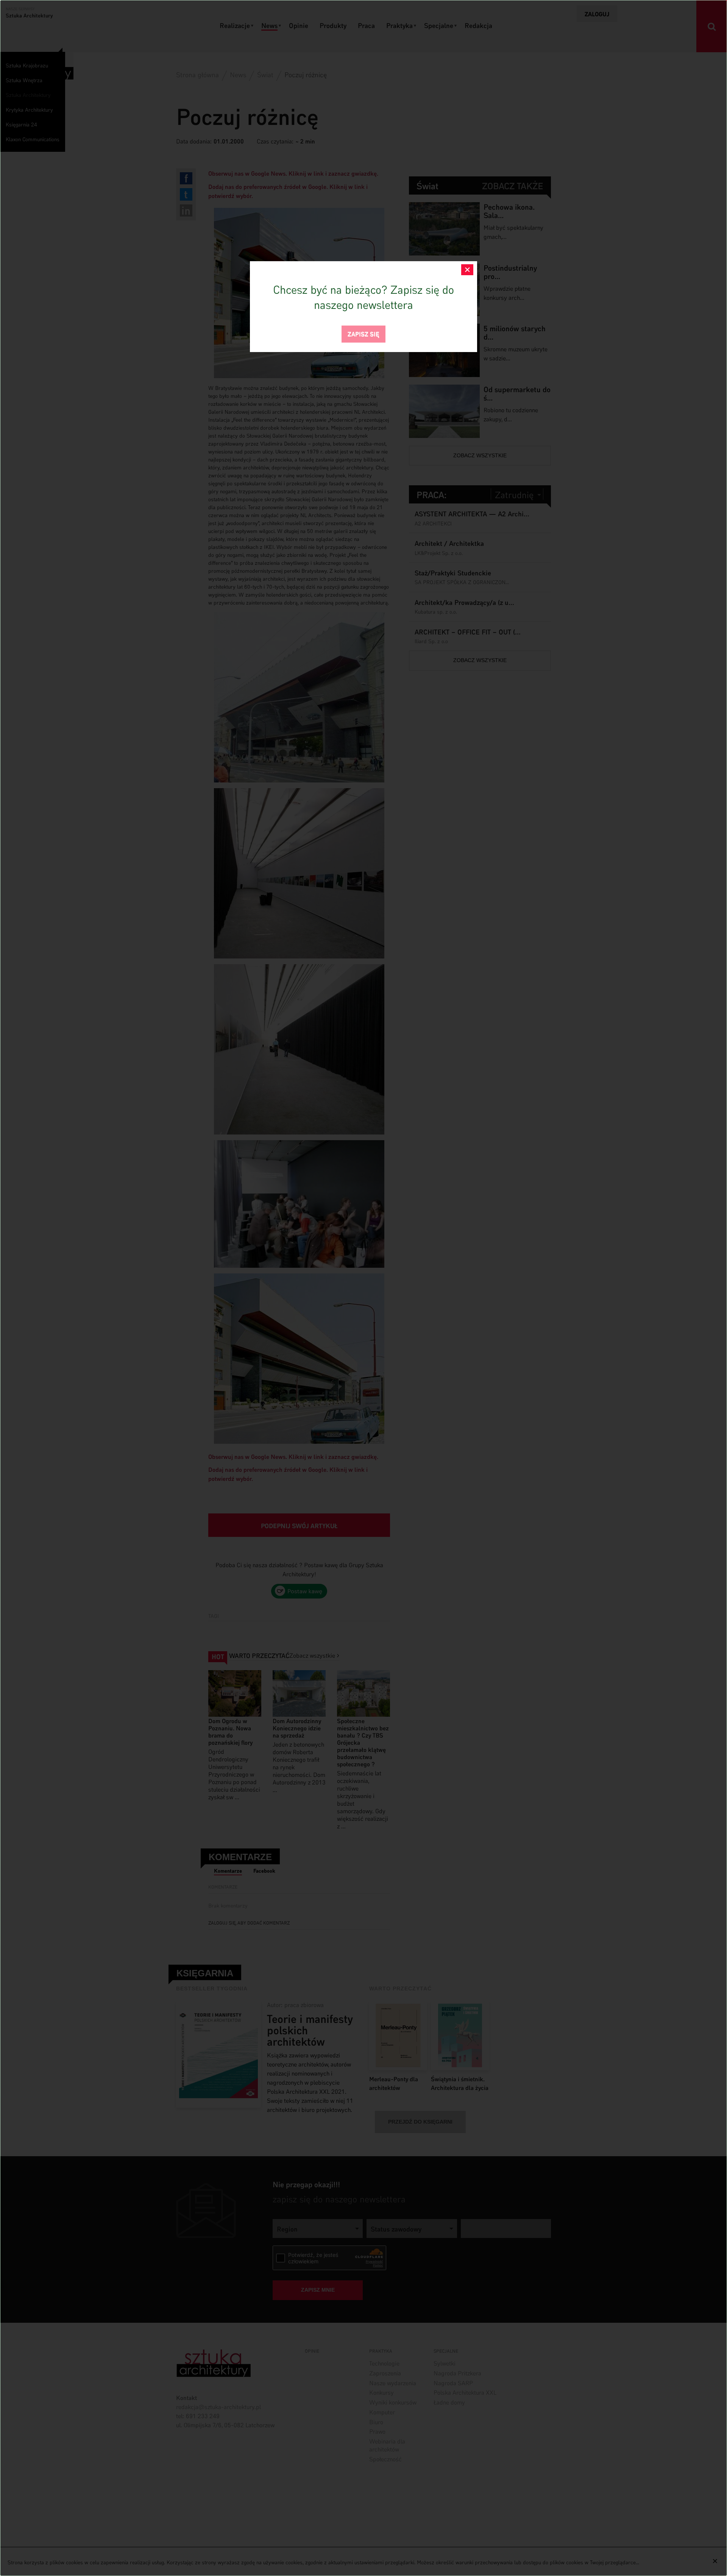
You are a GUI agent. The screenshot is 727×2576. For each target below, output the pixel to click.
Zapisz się (363, 333)
